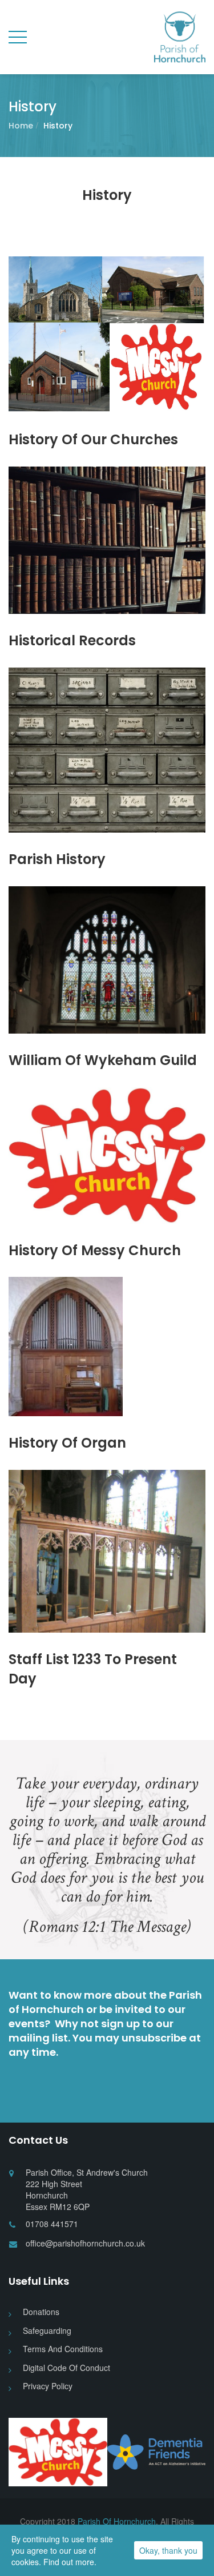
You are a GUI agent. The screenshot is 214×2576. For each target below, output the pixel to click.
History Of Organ (67, 1443)
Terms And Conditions (63, 2349)
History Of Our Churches (93, 439)
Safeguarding (47, 2330)
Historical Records (72, 640)
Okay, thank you (168, 2550)
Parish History (57, 859)
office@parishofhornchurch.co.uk (85, 2243)
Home (21, 126)
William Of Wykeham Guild (103, 1060)
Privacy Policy (48, 2386)
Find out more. (70, 2562)
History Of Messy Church (95, 1250)
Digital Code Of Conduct (66, 2368)
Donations (41, 2312)
